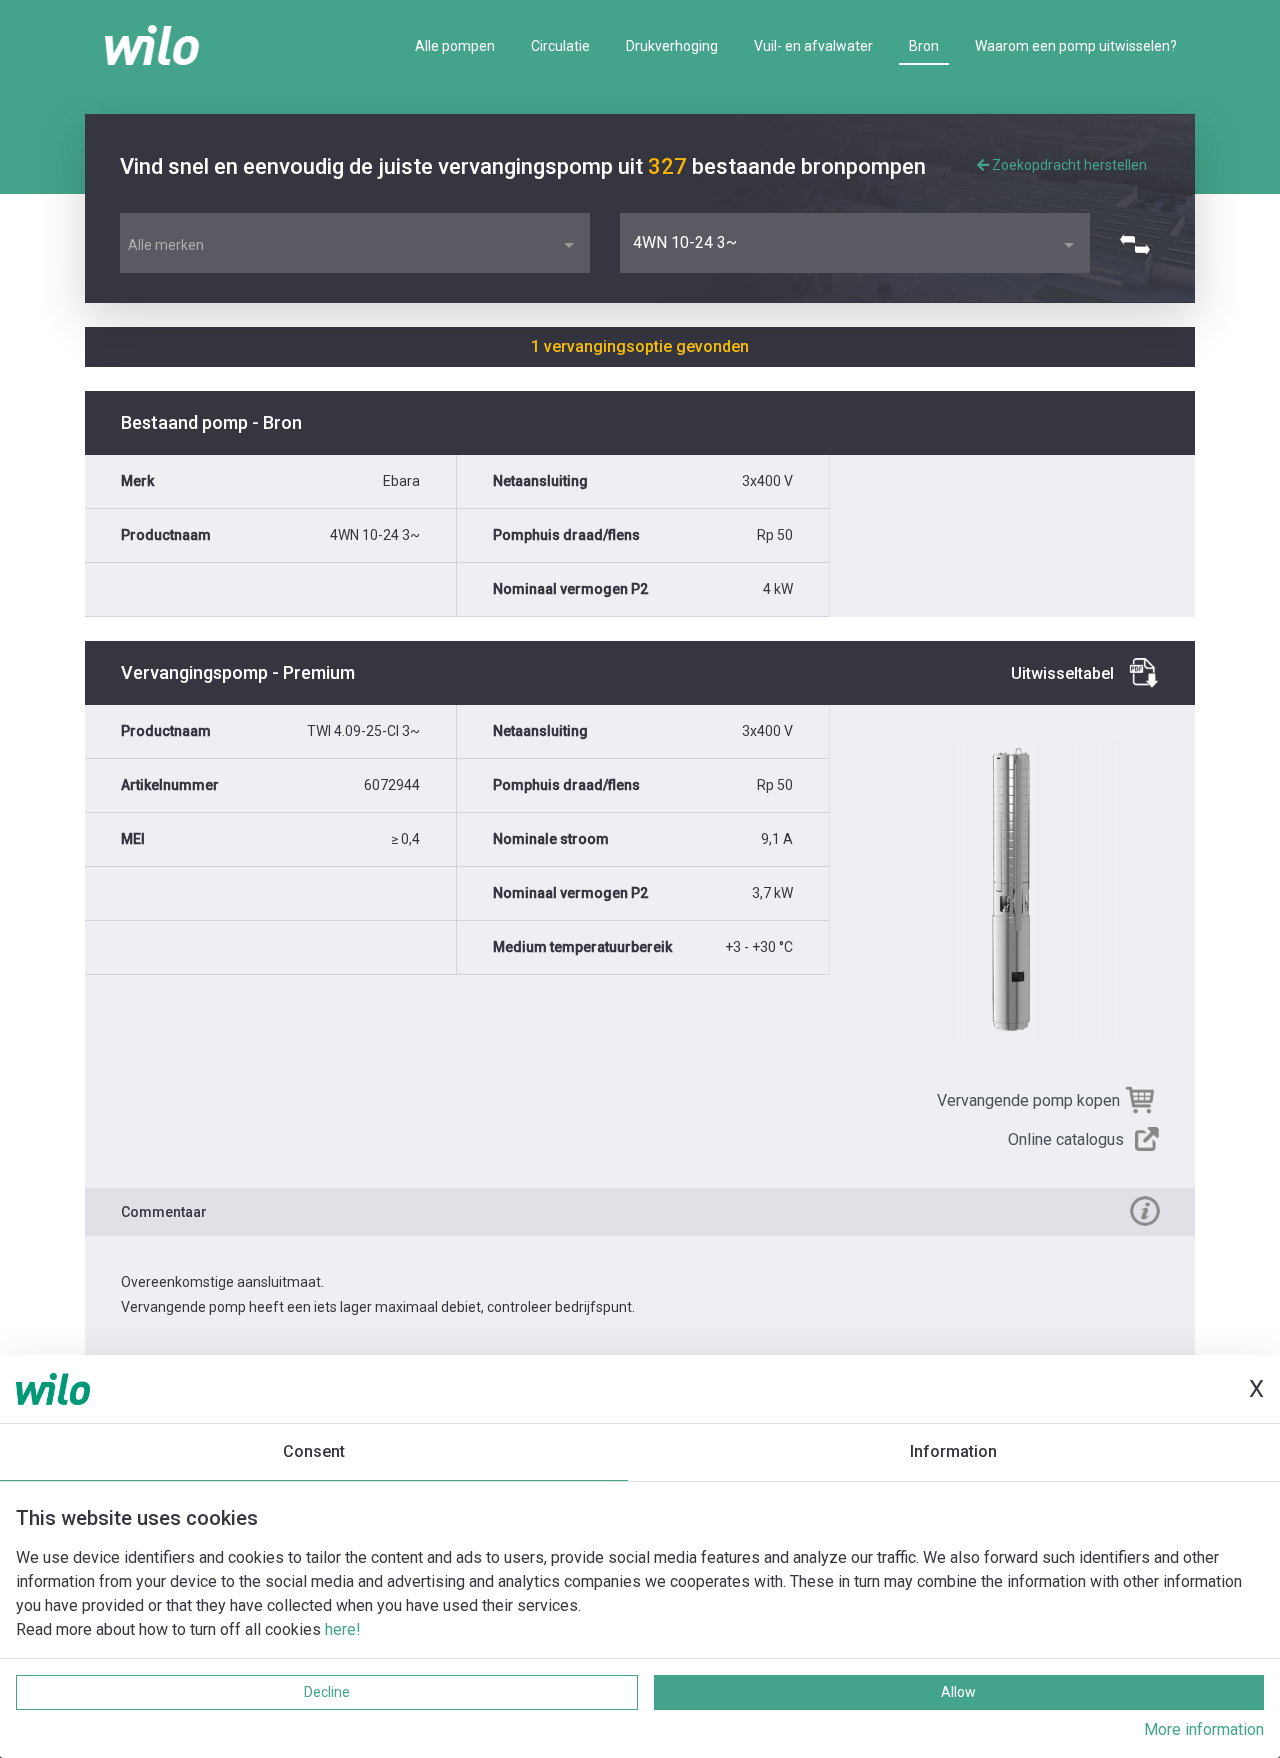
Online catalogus (1066, 1139)
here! (343, 1629)
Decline (327, 1692)
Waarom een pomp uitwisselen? (1076, 46)
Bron (924, 46)
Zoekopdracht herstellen (1068, 165)
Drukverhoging (672, 46)
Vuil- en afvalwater (813, 46)
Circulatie (560, 46)
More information (1204, 1729)
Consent (314, 1451)
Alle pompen (455, 46)
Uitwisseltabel (1062, 673)
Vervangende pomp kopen (1028, 1100)
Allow (958, 1692)
